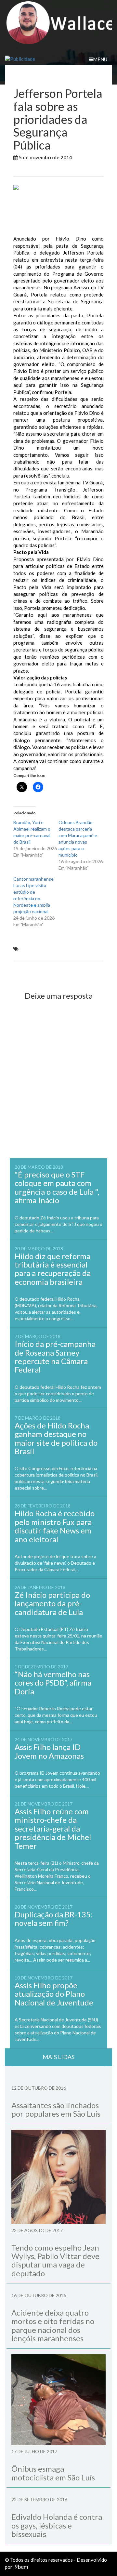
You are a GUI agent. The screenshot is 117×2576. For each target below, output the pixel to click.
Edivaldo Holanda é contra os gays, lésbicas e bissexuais (57, 2525)
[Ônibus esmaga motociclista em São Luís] (58, 2400)
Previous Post (35, 972)
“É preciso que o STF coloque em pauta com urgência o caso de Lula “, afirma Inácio (57, 1187)
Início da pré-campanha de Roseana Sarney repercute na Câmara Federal (55, 1357)
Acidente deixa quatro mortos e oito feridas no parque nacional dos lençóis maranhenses (53, 2325)
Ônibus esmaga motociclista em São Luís (53, 2473)
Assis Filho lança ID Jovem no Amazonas (49, 1751)
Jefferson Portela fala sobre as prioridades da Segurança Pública (50, 952)
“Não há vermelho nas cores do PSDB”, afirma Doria (53, 1683)
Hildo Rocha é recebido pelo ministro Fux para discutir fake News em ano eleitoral (55, 1526)
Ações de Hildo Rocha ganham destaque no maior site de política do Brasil (56, 1438)
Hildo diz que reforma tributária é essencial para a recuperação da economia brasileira (53, 1269)
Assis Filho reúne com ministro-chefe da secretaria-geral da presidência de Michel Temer (53, 1828)
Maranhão (26, 169)
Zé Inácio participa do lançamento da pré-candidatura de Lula (52, 1603)
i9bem (21, 2567)
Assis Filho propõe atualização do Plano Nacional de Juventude (54, 1994)
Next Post (87, 972)
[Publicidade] (58, 59)
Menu (100, 59)
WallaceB (88, 157)
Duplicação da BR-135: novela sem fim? (54, 1919)
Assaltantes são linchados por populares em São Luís (56, 2109)
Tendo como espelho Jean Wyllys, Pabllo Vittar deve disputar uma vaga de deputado (55, 2260)
